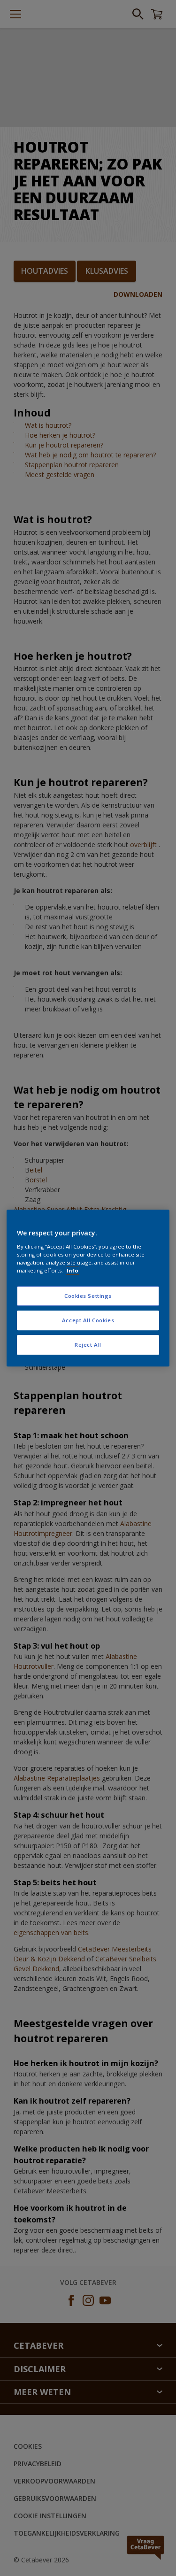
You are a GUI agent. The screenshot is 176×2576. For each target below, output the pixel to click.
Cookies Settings (88, 1296)
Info (73, 1270)
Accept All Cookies (88, 1320)
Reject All (88, 1345)
